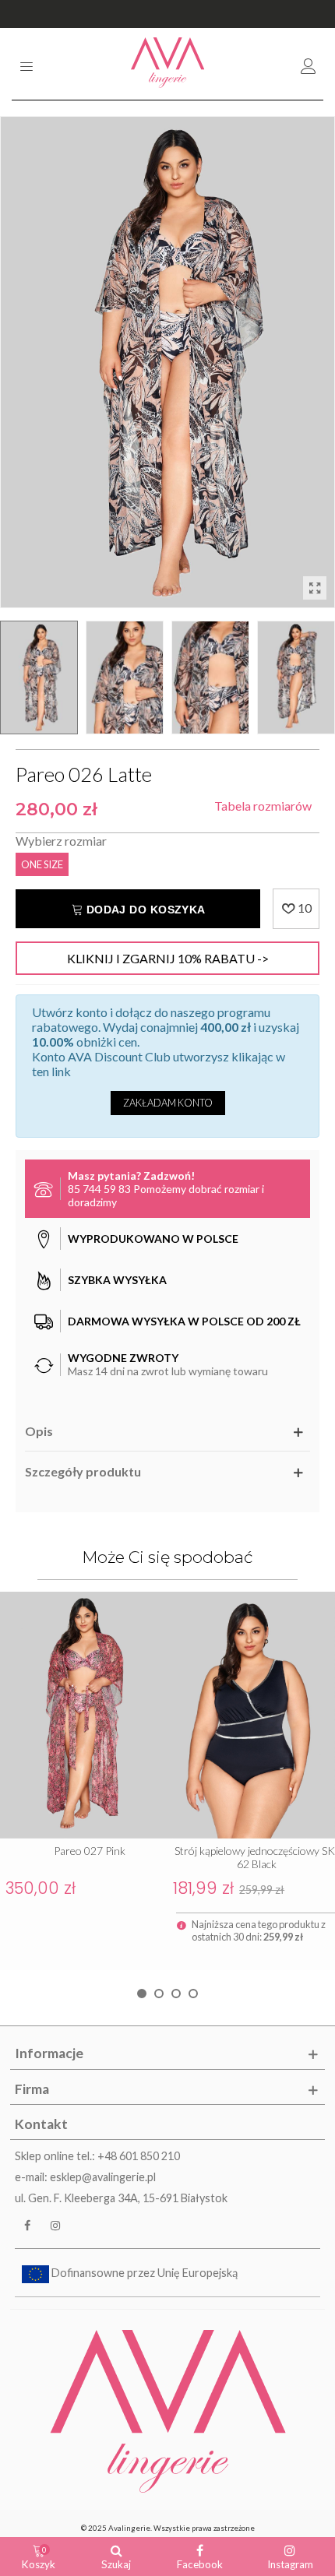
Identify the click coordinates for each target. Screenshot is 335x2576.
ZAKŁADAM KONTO (168, 1103)
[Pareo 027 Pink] (84, 1715)
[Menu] (26, 64)
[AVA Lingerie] (168, 64)
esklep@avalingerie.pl (103, 2177)
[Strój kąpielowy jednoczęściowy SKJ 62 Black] (251, 1715)
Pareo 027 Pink (90, 1851)
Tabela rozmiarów (263, 806)
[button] (142, 1994)
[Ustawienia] (309, 64)
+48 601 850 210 (139, 2156)
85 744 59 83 (99, 1189)
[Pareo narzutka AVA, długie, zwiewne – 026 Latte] (315, 588)
